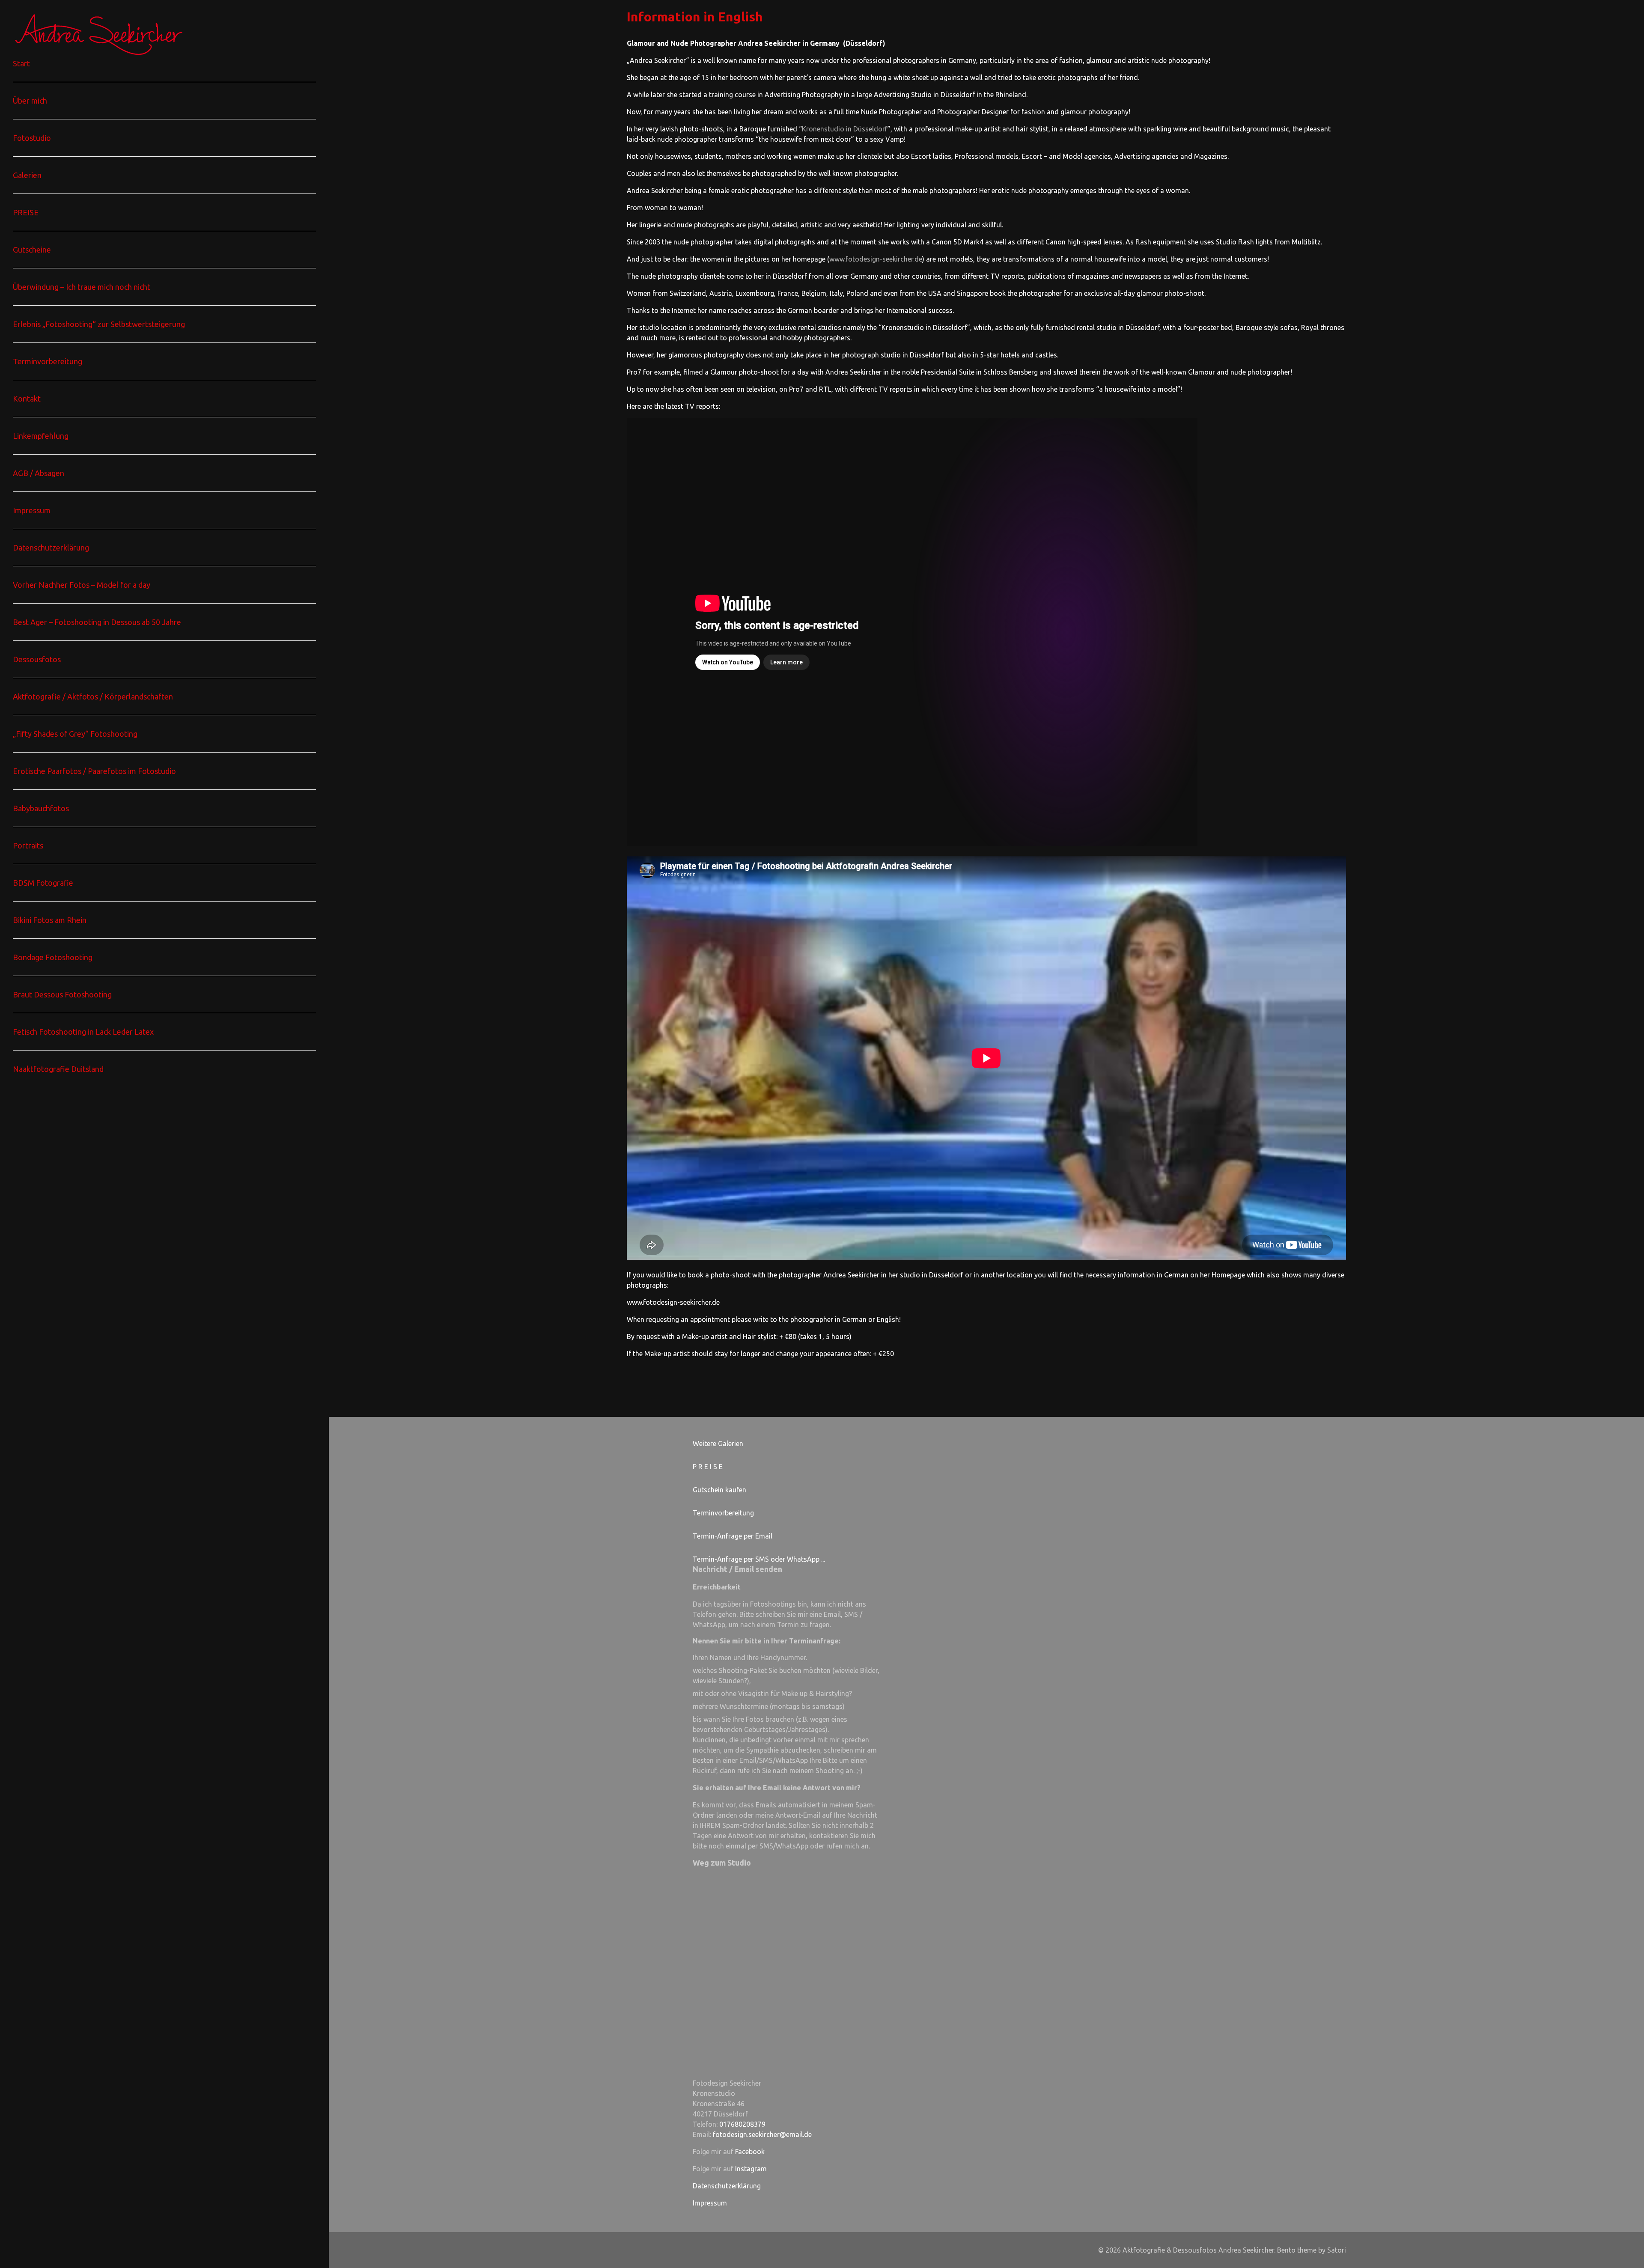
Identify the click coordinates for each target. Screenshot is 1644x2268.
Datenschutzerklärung (727, 2186)
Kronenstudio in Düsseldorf (845, 129)
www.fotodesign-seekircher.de (876, 259)
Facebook (750, 2152)
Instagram (751, 2169)
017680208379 (742, 2124)
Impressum (710, 2203)
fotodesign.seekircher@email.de (762, 2134)
